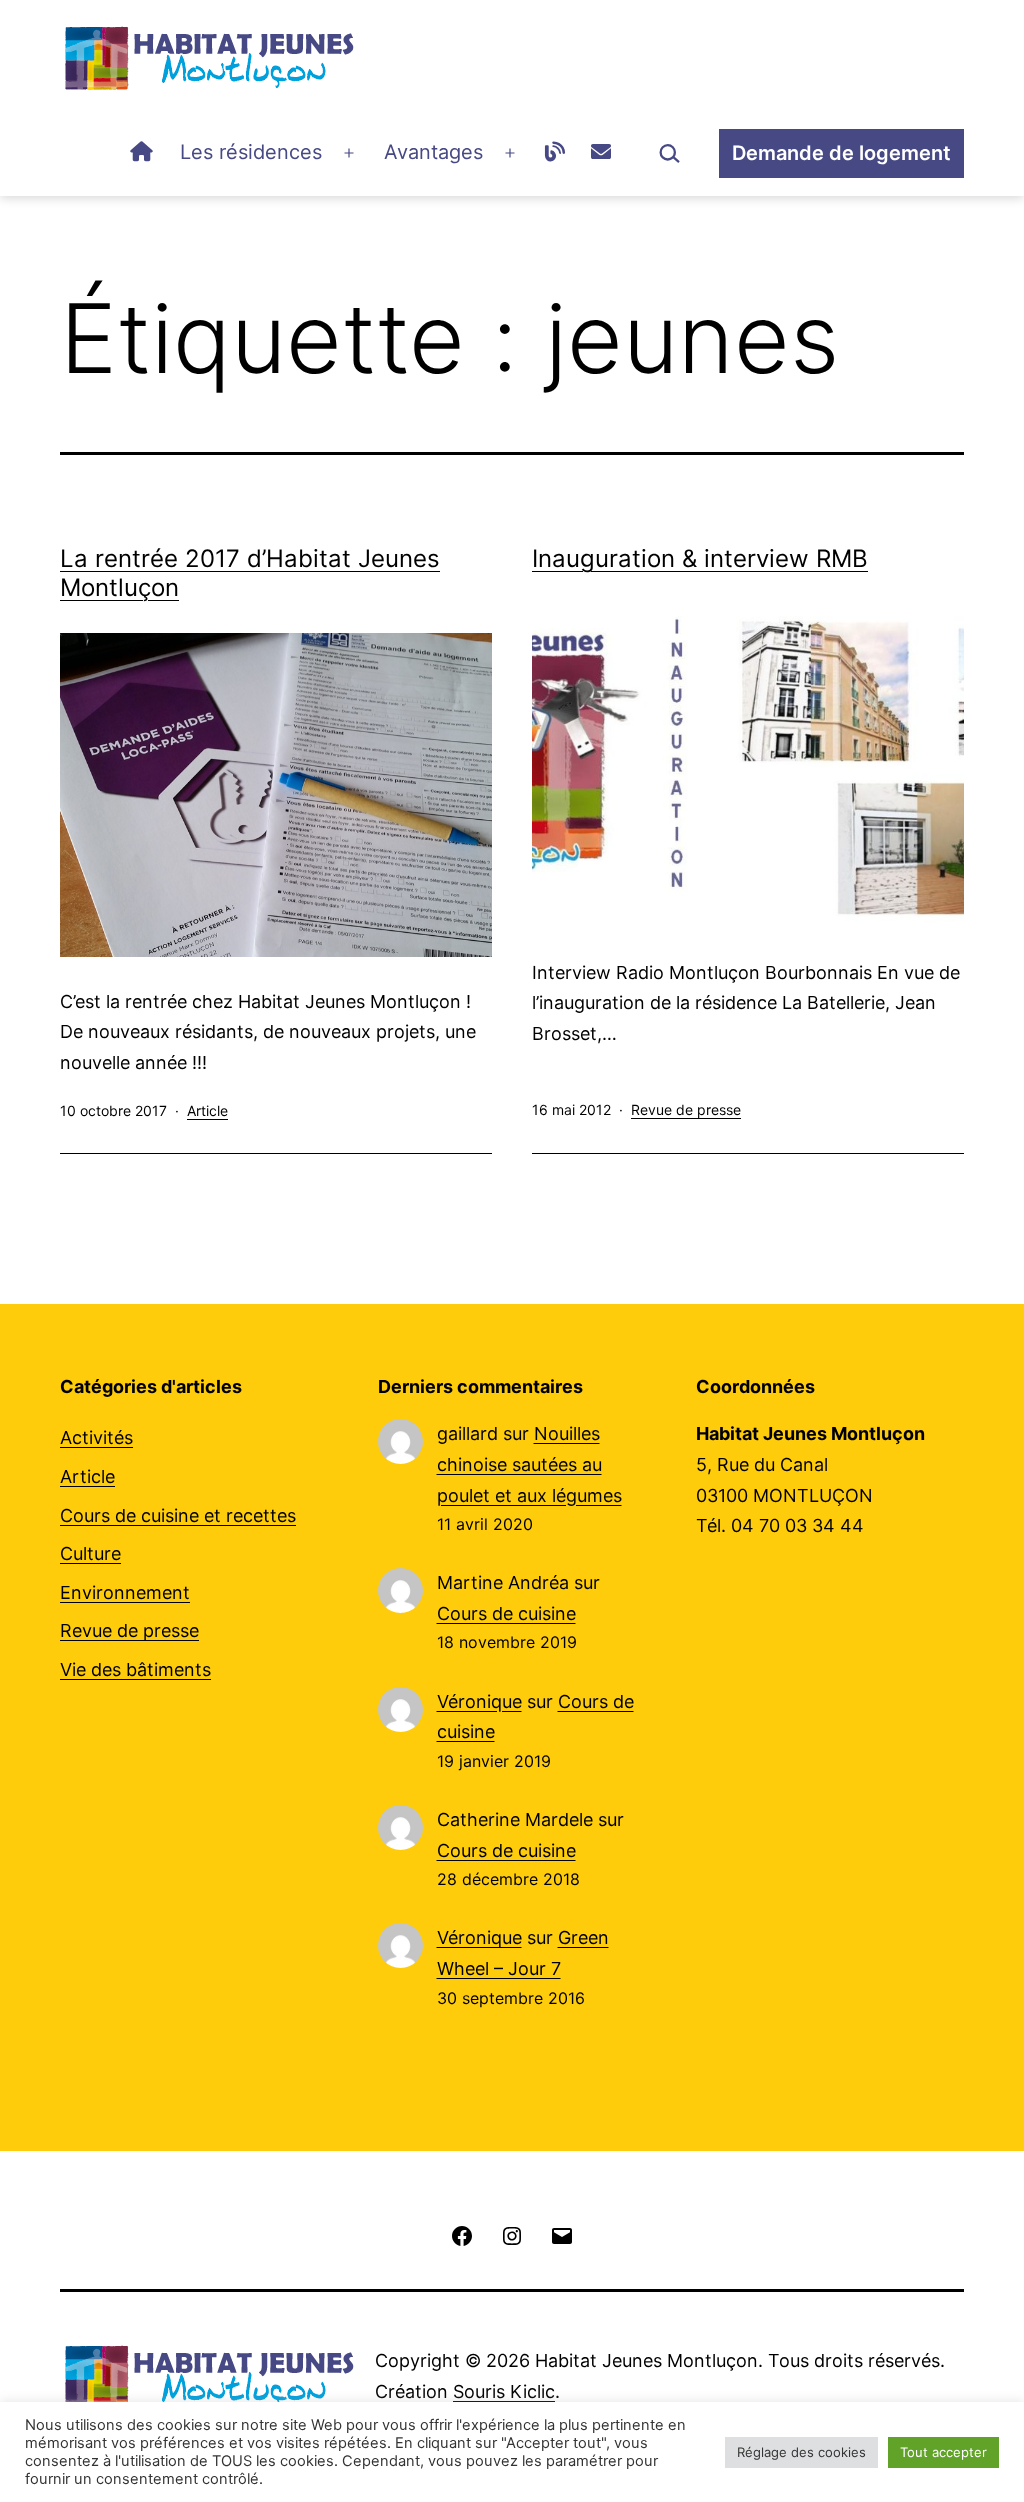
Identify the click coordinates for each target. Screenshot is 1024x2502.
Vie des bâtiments (135, 1669)
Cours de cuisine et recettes (178, 1515)
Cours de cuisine (506, 1613)
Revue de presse (686, 1109)
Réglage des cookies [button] (801, 2452)
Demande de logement (841, 153)
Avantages (433, 152)
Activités (96, 1437)
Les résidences (251, 152)
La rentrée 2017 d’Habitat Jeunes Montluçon (250, 573)
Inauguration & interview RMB (700, 558)
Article (207, 1110)
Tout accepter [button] (943, 2452)
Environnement (125, 1592)
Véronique (479, 1701)
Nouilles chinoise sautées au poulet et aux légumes (529, 1464)
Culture (90, 1553)
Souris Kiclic (504, 2391)
